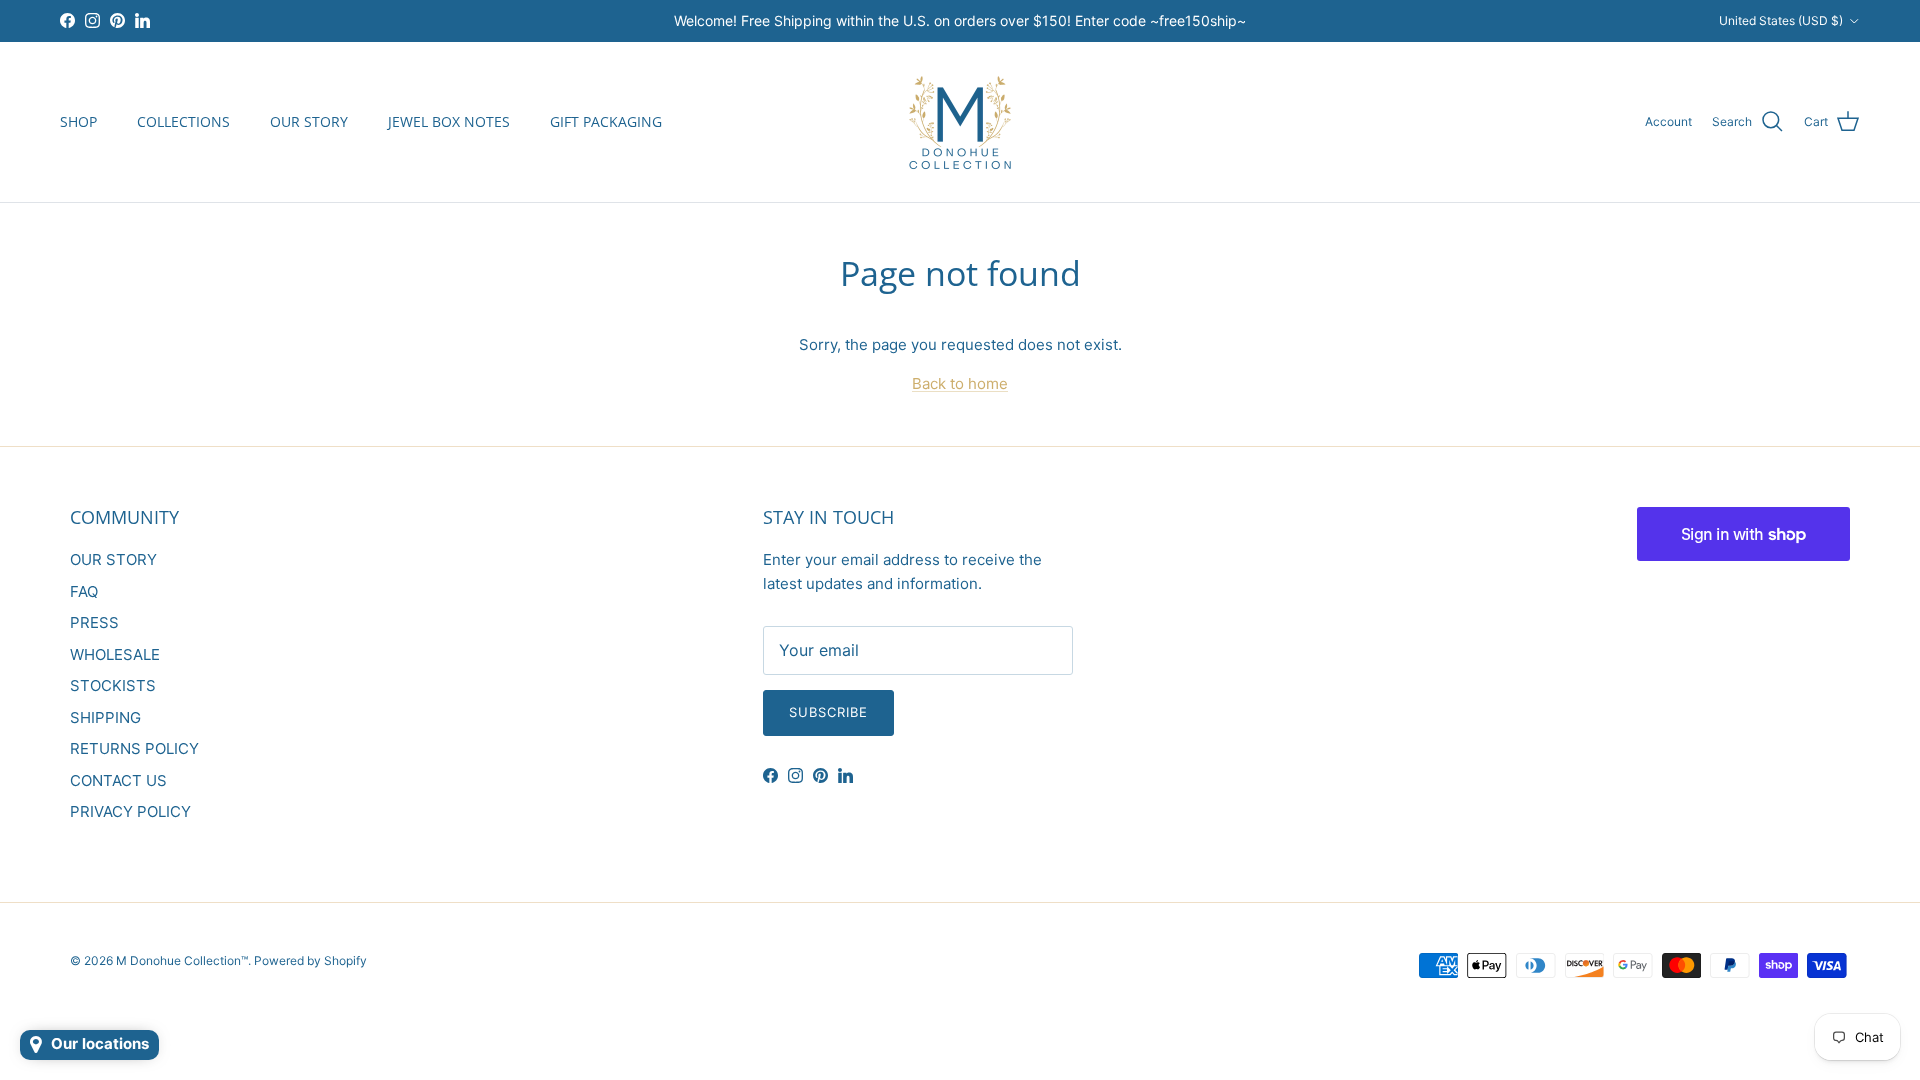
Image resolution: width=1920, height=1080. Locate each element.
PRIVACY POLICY (130, 811)
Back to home (960, 383)
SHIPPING (105, 717)
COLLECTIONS (183, 121)
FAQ (84, 591)
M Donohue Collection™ (182, 960)
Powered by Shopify (310, 960)
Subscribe (828, 712)
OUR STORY (309, 121)
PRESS (94, 622)
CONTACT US (118, 780)
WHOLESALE (115, 654)
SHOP (78, 121)
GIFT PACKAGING (606, 121)
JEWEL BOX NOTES (449, 121)
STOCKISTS (113, 685)
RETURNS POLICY (134, 748)
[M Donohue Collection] (960, 122)
